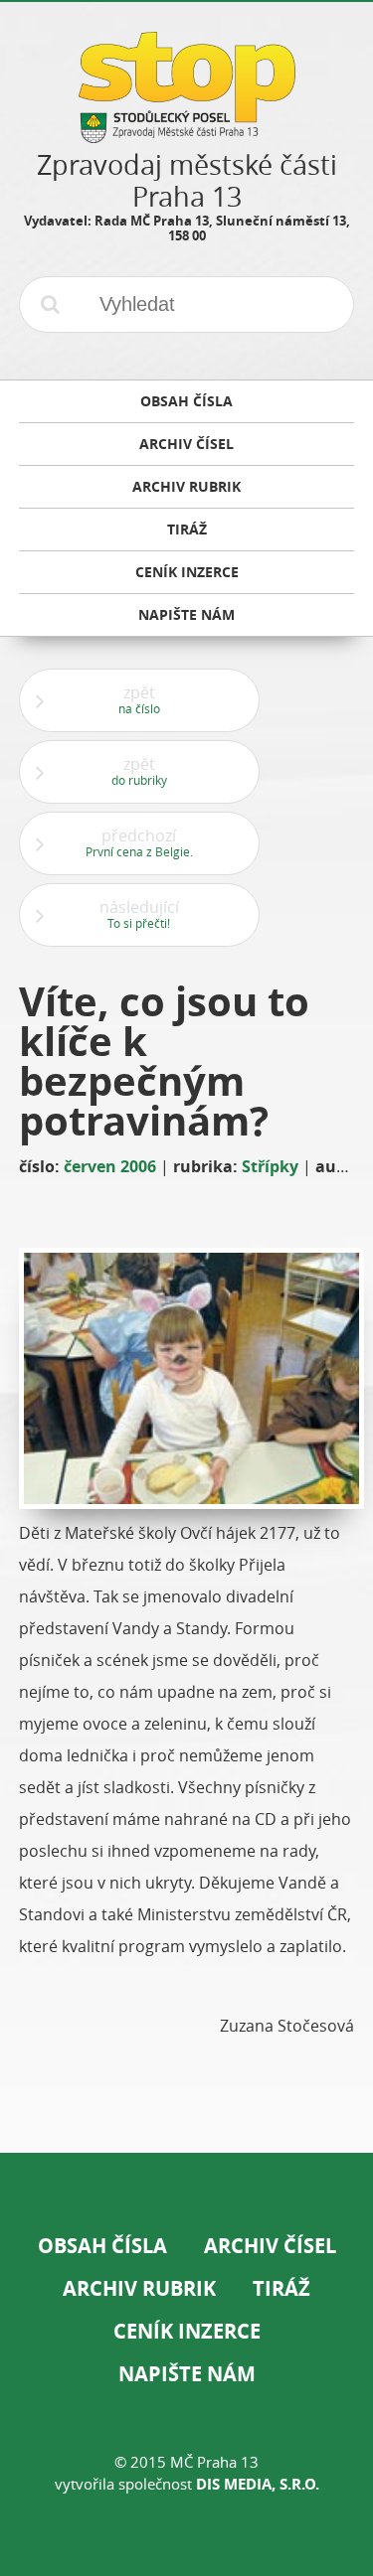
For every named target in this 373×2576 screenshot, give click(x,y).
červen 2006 (110, 1166)
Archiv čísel (270, 2246)
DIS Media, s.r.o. (258, 2484)
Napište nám (187, 2374)
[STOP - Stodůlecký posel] (187, 136)
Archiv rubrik (139, 2288)
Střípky (270, 1166)
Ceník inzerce (187, 2331)
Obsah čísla (102, 2246)
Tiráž (281, 2288)
